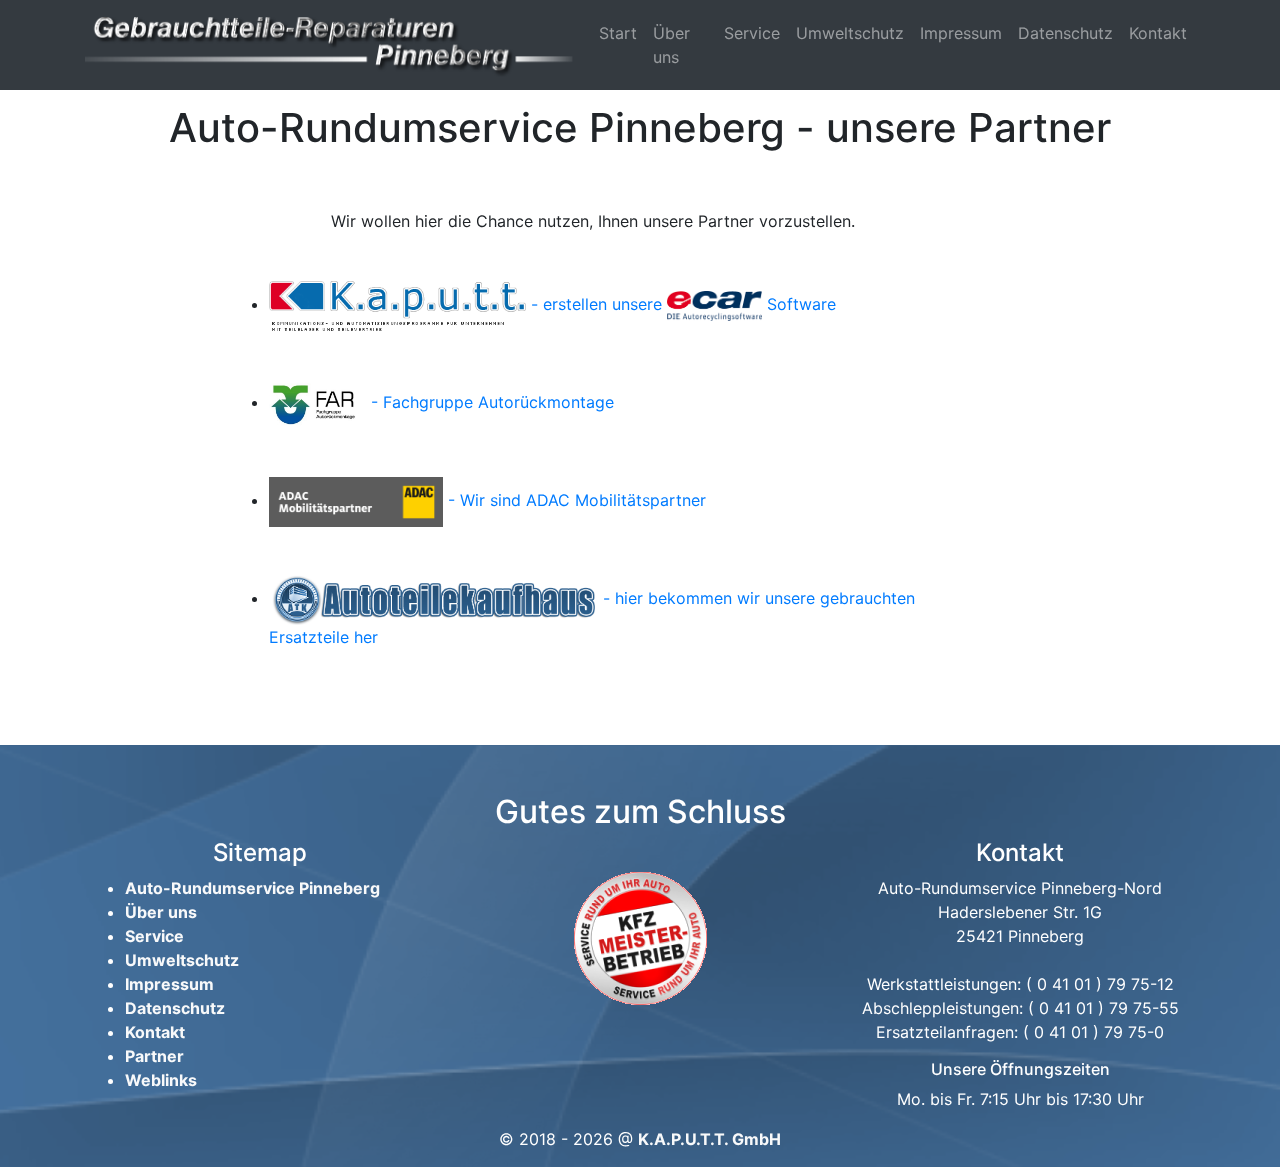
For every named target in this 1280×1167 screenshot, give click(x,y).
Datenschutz (1065, 33)
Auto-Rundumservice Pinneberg (252, 888)
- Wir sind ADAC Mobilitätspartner (574, 500)
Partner (154, 1056)
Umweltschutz (850, 33)
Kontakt (1158, 33)
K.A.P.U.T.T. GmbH (709, 1139)
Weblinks (161, 1080)
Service (752, 33)
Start (618, 33)
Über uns (671, 45)
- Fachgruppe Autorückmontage (490, 402)
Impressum (961, 33)
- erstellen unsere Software (681, 304)
